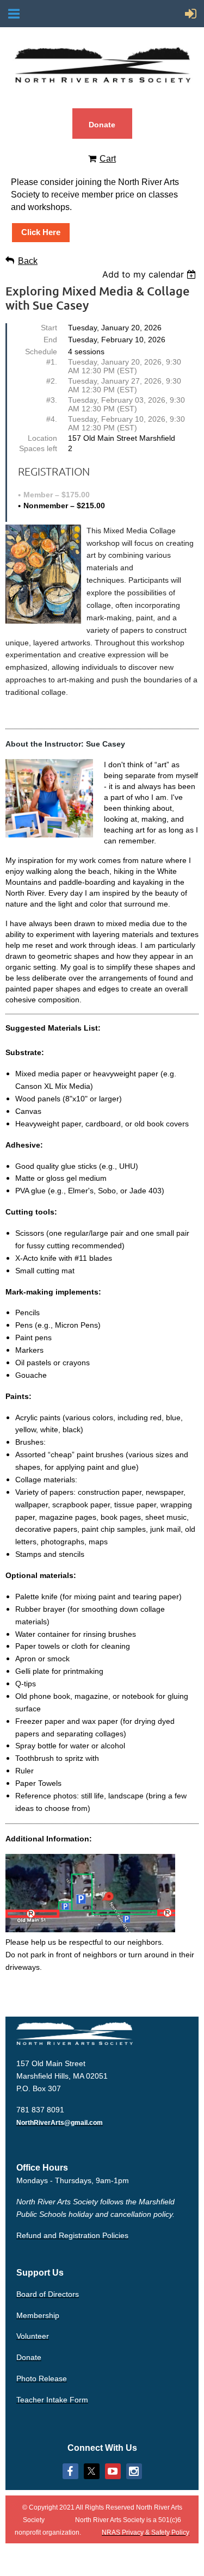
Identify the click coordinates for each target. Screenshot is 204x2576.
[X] (92, 2471)
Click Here (41, 232)
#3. (52, 400)
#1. (52, 362)
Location (42, 438)
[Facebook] (70, 2471)
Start (49, 328)
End (50, 340)
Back (28, 261)
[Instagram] (134, 2471)
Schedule (41, 352)
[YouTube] (113, 2471)
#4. (52, 419)
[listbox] (150, 274)
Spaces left (38, 448)
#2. (52, 381)
